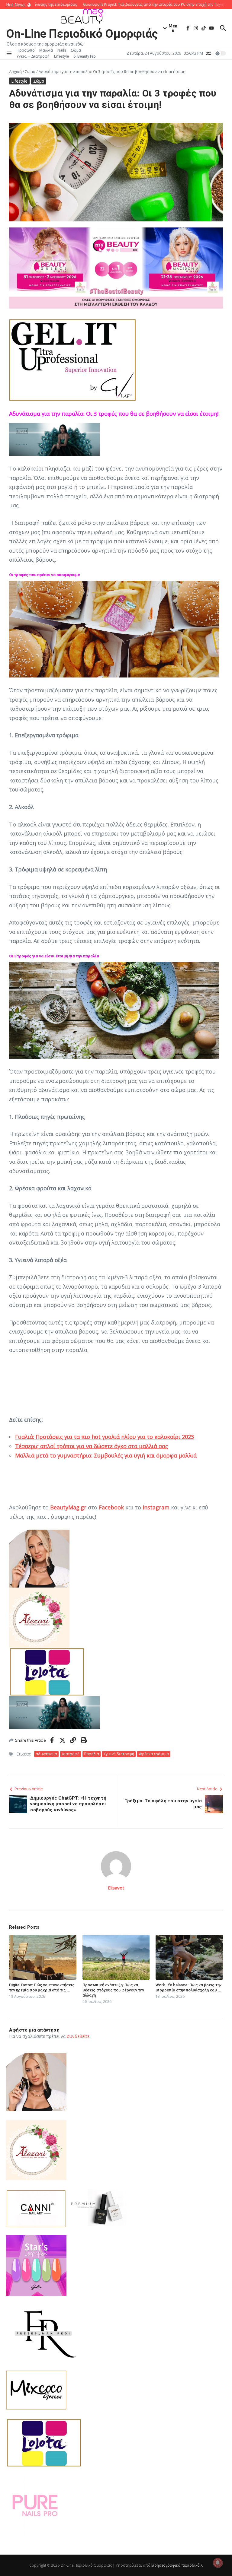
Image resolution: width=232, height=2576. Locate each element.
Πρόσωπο (26, 50)
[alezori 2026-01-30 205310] (116, 1618)
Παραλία (92, 1754)
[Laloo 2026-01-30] (116, 1559)
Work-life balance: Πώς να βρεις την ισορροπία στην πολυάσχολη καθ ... (188, 1988)
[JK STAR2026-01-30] (116, 2266)
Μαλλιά (46, 50)
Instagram (156, 1507)
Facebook (111, 1507)
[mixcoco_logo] (116, 2390)
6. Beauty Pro (85, 56)
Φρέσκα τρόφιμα (154, 1754)
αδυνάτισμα (46, 1754)
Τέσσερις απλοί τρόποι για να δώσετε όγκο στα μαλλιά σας (92, 1446)
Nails (62, 50)
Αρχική (15, 71)
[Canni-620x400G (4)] (36, 2209)
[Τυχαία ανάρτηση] (208, 53)
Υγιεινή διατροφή (119, 1754)
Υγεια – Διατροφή (33, 56)
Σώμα (76, 50)
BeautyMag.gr (68, 1507)
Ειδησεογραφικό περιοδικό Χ (177, 2565)
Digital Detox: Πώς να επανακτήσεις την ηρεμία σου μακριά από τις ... (42, 1988)
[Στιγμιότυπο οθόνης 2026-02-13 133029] (116, 439)
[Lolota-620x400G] (116, 1672)
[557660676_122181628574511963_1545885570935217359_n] (116, 2506)
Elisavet (116, 1888)
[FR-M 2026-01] (116, 2333)
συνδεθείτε (78, 2036)
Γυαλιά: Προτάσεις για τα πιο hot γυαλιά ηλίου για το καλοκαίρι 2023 (105, 1437)
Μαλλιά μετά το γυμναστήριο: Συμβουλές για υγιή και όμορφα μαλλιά (106, 1455)
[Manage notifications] (218, 2563)
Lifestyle (61, 56)
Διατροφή (71, 1754)
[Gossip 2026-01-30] (116, 2208)
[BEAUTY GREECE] (116, 306)
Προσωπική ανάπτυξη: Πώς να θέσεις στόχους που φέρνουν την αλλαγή (113, 1990)
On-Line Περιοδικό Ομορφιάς (82, 34)
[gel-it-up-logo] (116, 360)
